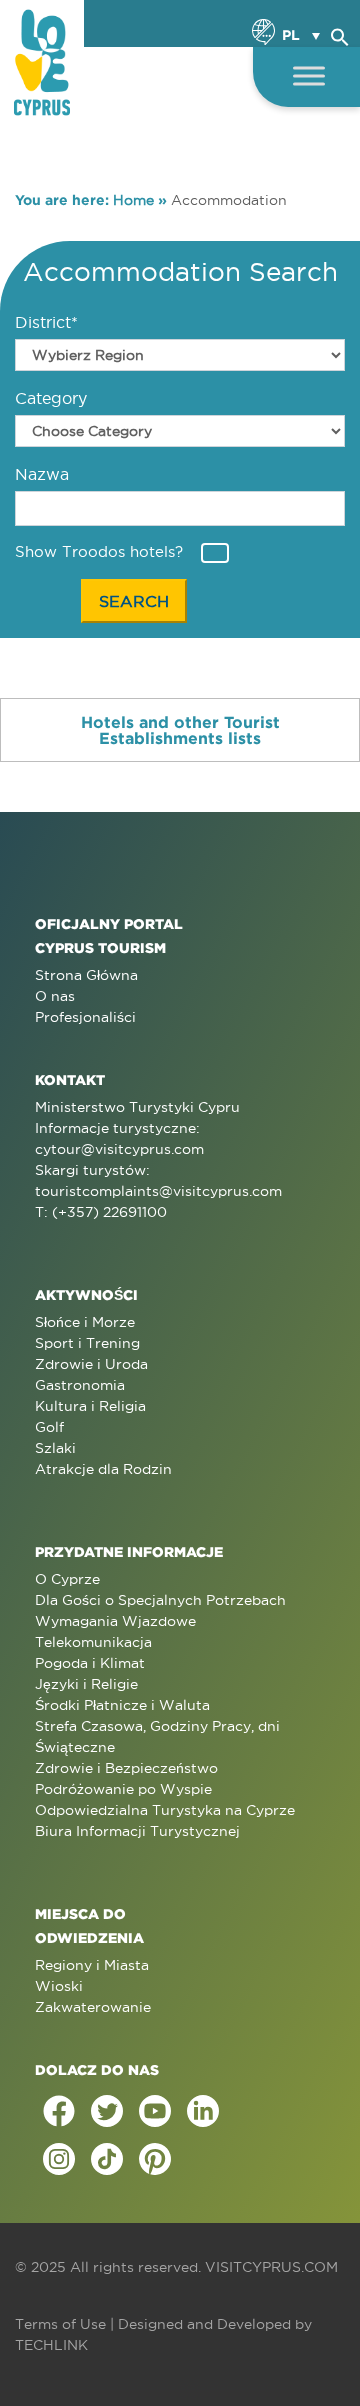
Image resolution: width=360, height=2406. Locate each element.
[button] (340, 34)
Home (133, 200)
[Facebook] (59, 2111)
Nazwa (42, 474)
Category (51, 398)
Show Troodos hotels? (99, 551)
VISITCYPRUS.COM (271, 2267)
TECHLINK (51, 2345)
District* (46, 322)
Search (134, 601)
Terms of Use (60, 2324)
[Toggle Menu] (309, 75)
